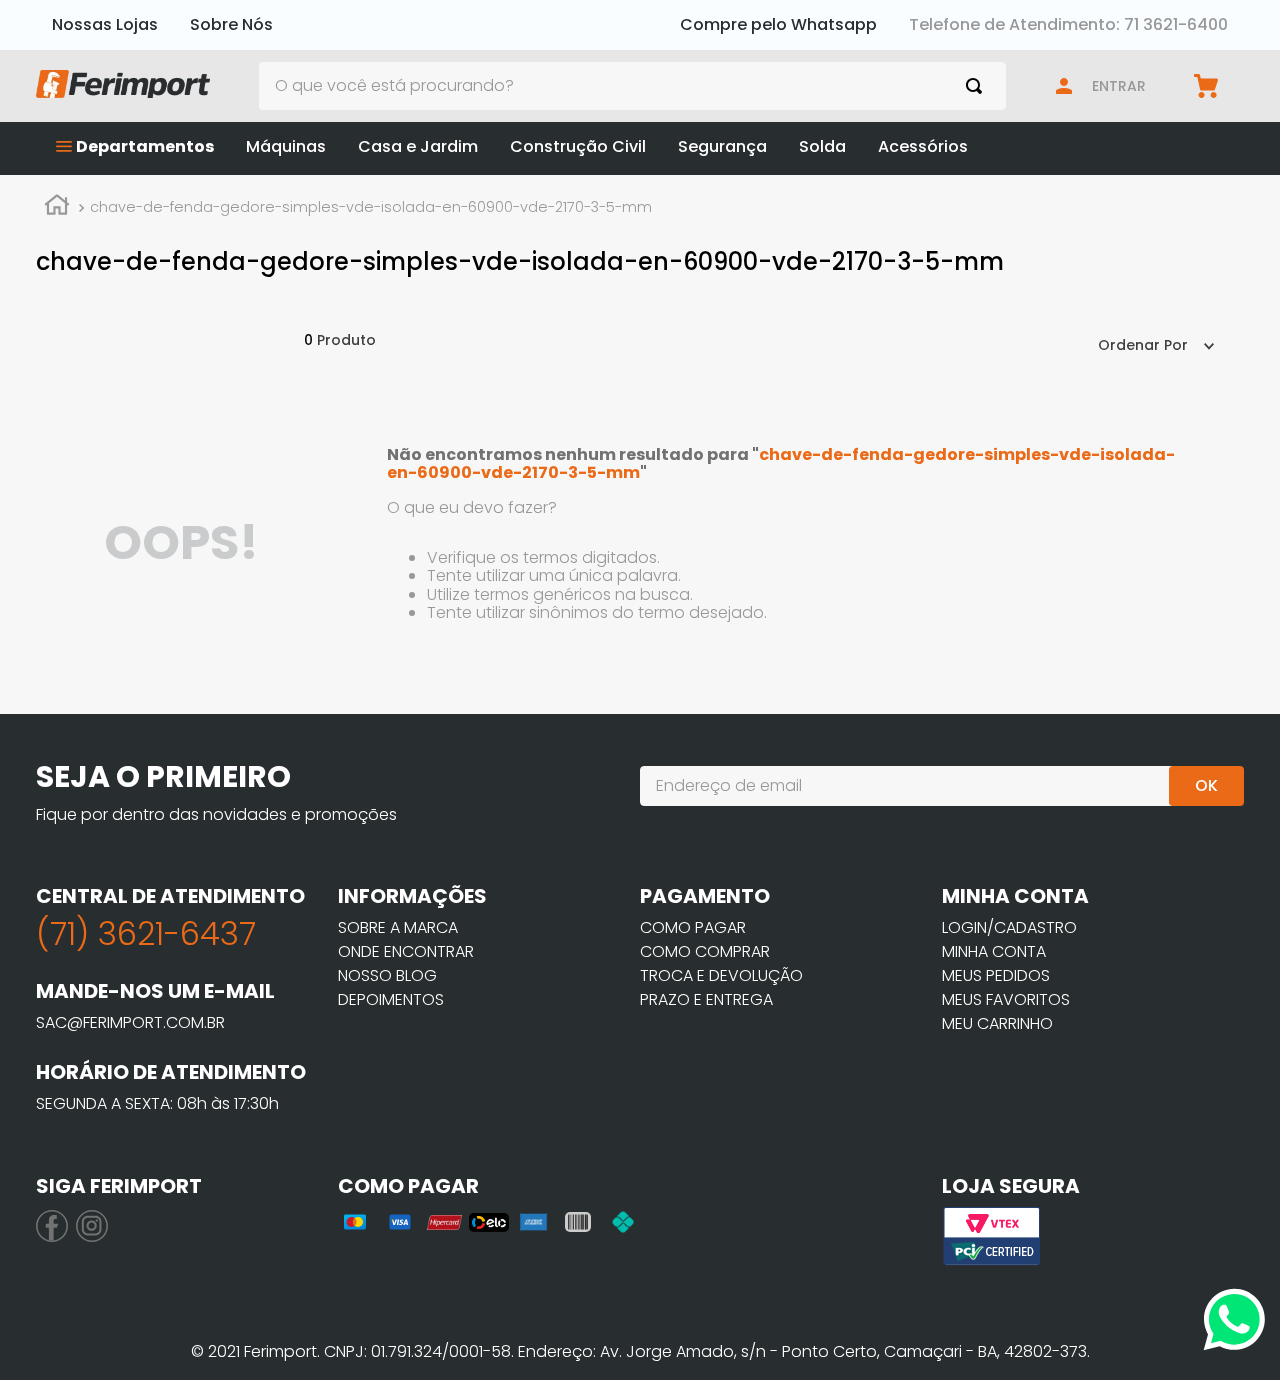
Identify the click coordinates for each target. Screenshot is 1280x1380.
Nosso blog (387, 975)
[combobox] (633, 86)
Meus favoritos (1006, 999)
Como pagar (693, 927)
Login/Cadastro (1009, 927)
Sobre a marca (398, 927)
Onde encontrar (406, 951)
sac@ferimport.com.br (130, 1022)
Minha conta (994, 951)
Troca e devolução (721, 975)
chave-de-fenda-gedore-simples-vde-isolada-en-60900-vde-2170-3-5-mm (371, 207)
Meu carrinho (997, 1023)
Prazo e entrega (706, 999)
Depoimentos (391, 999)
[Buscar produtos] (978, 86)
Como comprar (705, 951)
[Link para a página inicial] (57, 208)
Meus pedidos (996, 975)
